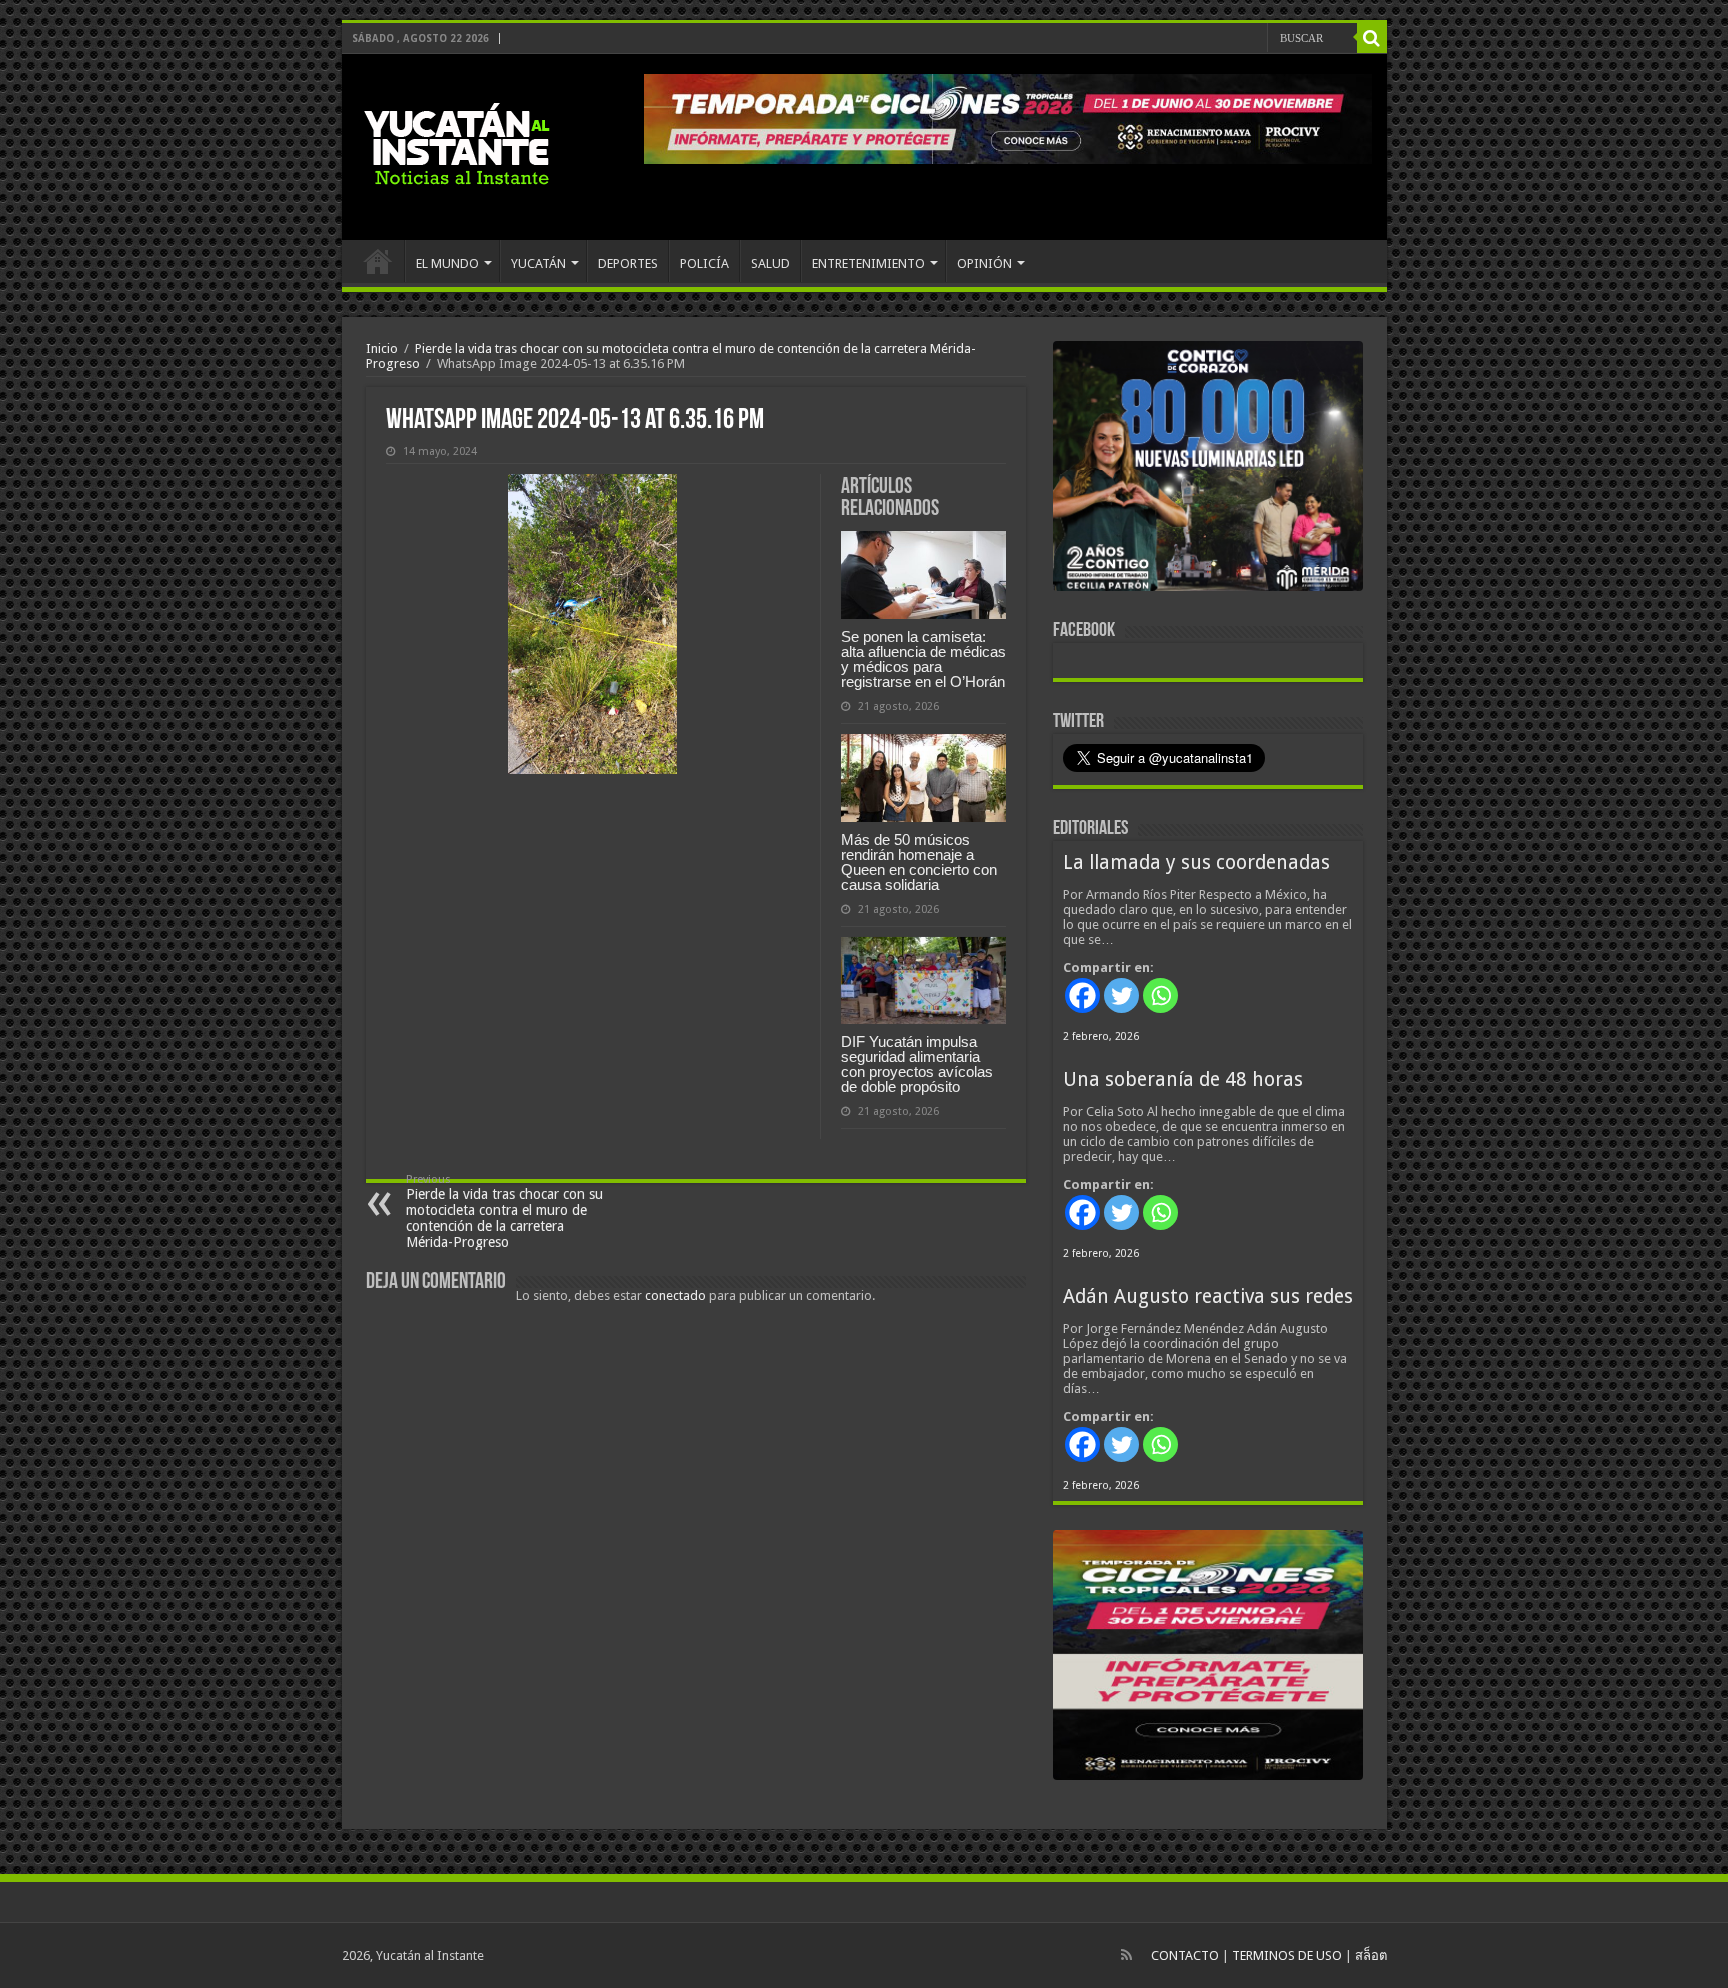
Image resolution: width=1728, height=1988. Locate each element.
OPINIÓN (984, 263)
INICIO (378, 261)
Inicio (382, 348)
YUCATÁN (538, 263)
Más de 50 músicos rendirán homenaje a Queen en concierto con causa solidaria (919, 862)
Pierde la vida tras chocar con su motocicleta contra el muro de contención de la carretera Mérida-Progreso (504, 1211)
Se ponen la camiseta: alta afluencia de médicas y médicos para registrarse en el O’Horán (923, 659)
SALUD (770, 263)
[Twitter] (1121, 995)
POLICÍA (704, 263)
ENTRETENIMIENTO (868, 263)
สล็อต (1371, 1955)
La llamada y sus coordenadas (1196, 862)
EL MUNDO (447, 263)
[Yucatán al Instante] (457, 147)
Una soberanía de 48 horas (1183, 1079)
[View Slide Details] (1208, 470)
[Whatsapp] (1160, 995)
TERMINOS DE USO (1287, 1955)
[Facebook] (1082, 995)
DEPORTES (628, 263)
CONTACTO (1185, 1955)
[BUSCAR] (1372, 38)
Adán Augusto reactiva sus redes (1208, 1296)
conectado (675, 1295)
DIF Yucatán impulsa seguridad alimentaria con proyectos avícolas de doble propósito (917, 1064)
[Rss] (1126, 1955)
